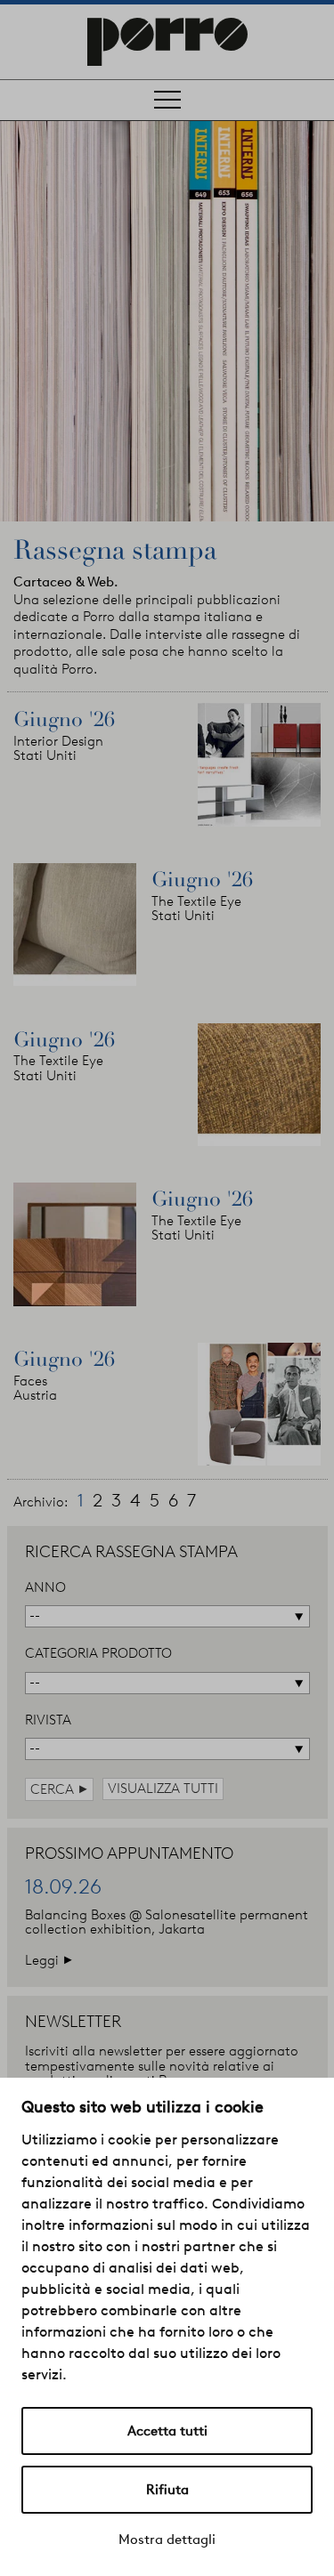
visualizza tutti (163, 1789)
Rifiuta (167, 2490)
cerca (59, 1789)
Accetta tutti (167, 2431)
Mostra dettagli (167, 2540)
